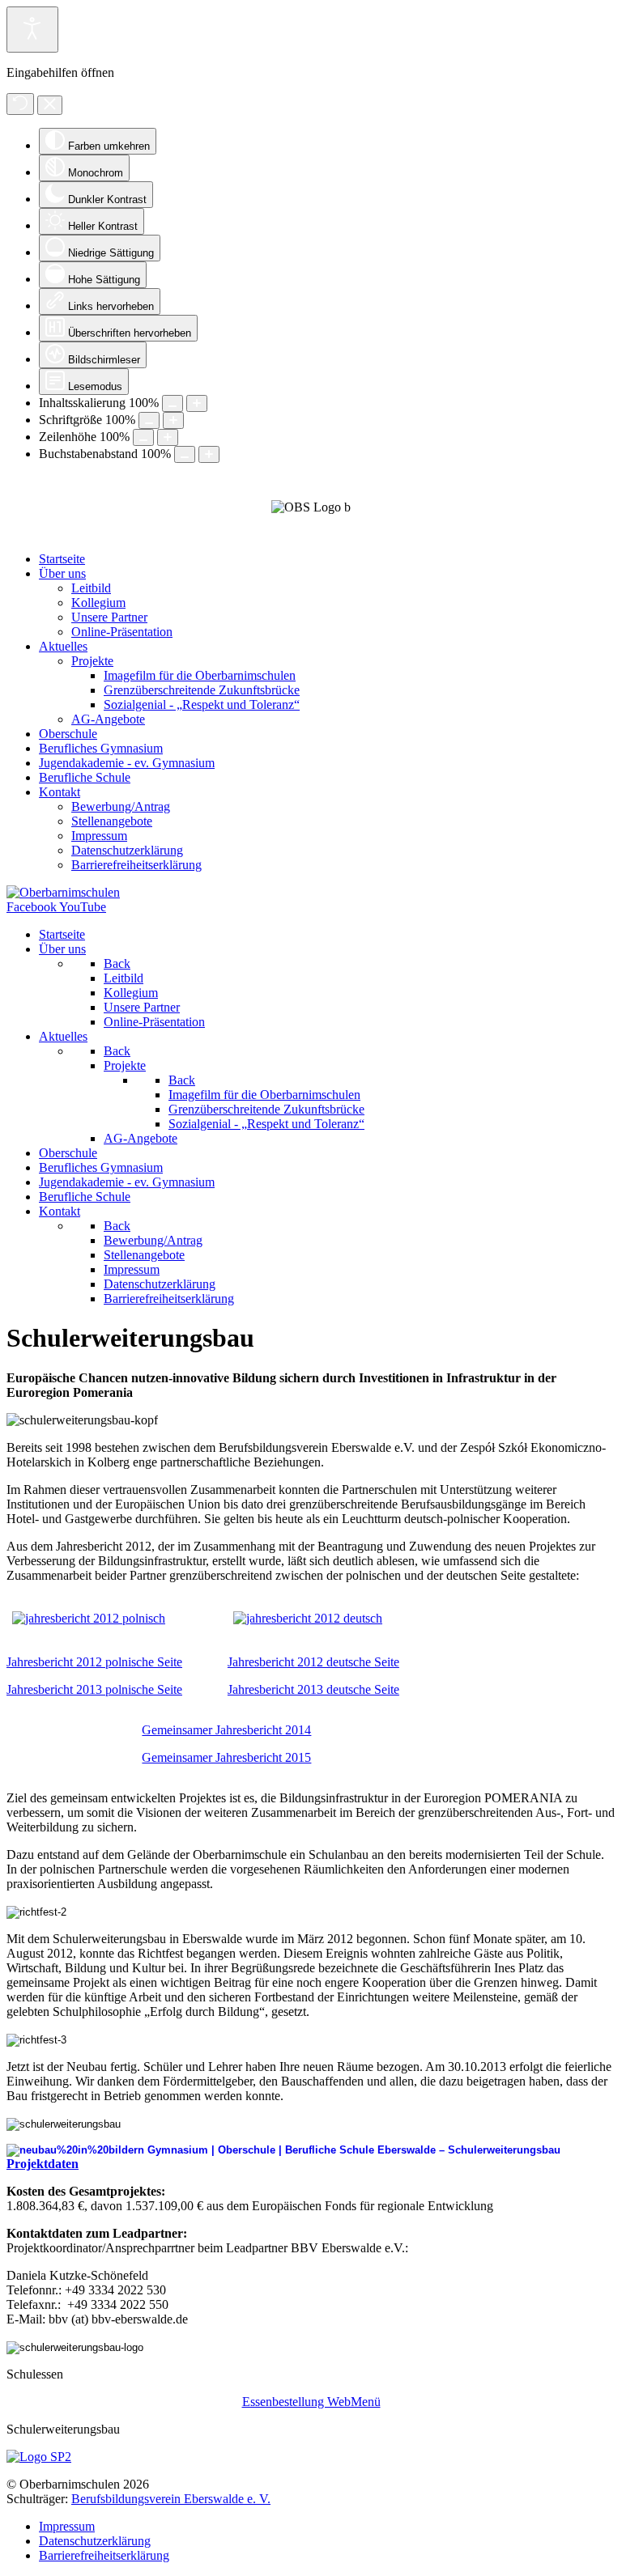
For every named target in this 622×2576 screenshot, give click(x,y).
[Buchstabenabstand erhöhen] (209, 454)
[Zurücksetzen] (20, 104)
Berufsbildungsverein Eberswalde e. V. (171, 2499)
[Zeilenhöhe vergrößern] (168, 437)
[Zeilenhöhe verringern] (143, 437)
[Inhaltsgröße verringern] (173, 403)
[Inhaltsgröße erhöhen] (197, 403)
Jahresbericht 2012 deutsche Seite (313, 1662)
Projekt (27, 2164)
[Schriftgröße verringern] (149, 420)
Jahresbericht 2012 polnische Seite (94, 1662)
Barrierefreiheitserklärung (104, 2555)
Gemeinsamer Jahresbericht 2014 (226, 1730)
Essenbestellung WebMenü (311, 2402)
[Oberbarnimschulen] (63, 892)
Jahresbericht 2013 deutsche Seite (313, 1689)
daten (63, 2164)
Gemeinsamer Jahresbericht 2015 (226, 1757)
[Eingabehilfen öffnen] (32, 30)
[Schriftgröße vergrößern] (173, 420)
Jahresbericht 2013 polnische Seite (94, 1689)
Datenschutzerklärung (95, 2541)
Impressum (67, 2526)
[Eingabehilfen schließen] (50, 105)
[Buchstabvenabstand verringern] (185, 454)
